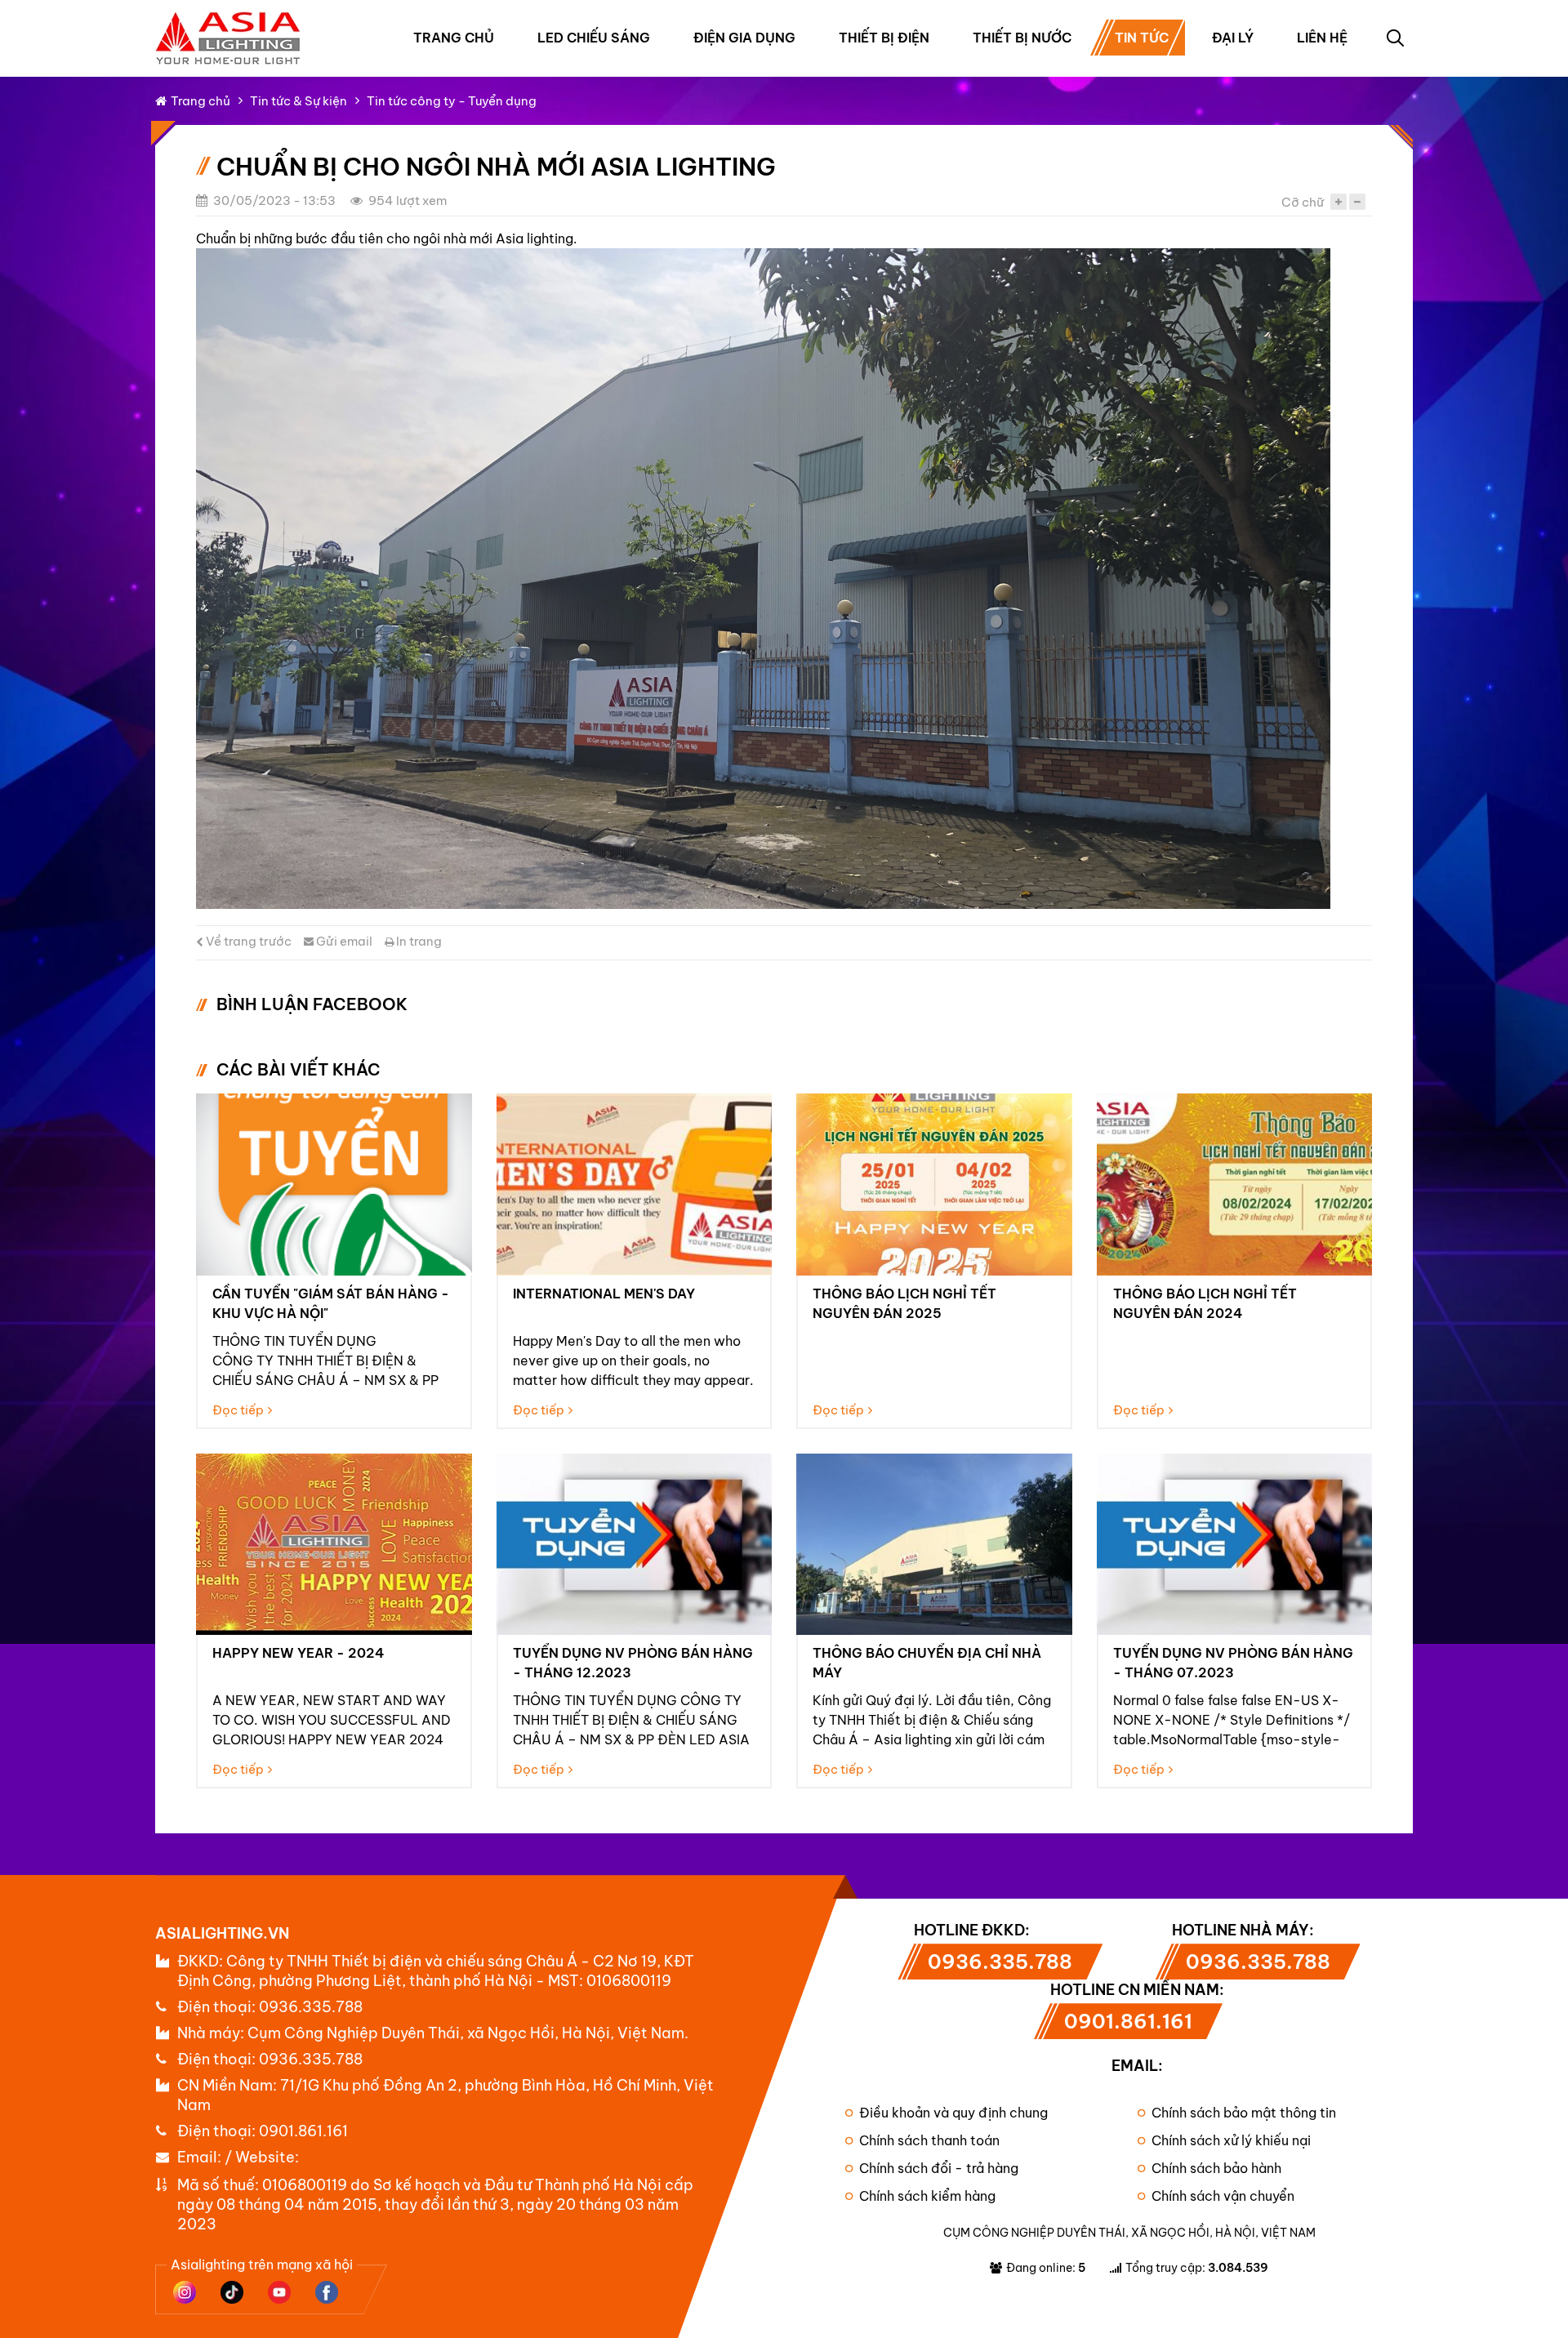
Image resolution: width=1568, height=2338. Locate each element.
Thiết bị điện (884, 38)
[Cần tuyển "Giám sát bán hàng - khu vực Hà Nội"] (334, 1185)
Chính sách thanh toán (929, 2140)
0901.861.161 (303, 2131)
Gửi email (343, 941)
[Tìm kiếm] (1395, 38)
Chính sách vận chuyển (1223, 2196)
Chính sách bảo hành (1216, 2168)
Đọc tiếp (238, 1410)
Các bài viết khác (298, 1069)
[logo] (229, 20)
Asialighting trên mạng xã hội (262, 2265)
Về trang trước (247, 941)
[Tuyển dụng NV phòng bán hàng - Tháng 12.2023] (635, 1545)
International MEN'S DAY (604, 1294)
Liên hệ (1322, 38)
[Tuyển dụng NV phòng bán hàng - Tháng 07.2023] (1235, 1545)
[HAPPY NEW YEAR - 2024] (334, 1545)
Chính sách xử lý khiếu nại (1231, 2140)
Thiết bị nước (1022, 38)
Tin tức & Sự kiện (298, 101)
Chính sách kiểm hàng (927, 2196)
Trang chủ (454, 38)
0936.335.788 (311, 2007)
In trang (418, 941)
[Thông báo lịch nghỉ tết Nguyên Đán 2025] (934, 1185)
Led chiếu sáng (594, 38)
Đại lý (1233, 38)
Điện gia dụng (744, 38)
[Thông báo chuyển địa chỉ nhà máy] (934, 1545)
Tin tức (1142, 38)
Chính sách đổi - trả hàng (939, 2168)
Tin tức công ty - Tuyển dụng (452, 101)
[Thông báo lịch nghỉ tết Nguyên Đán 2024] (1235, 1185)
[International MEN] (635, 1185)
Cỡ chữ (1303, 202)
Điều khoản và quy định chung (953, 2113)
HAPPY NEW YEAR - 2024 (298, 1653)
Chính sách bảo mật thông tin (1244, 2113)
